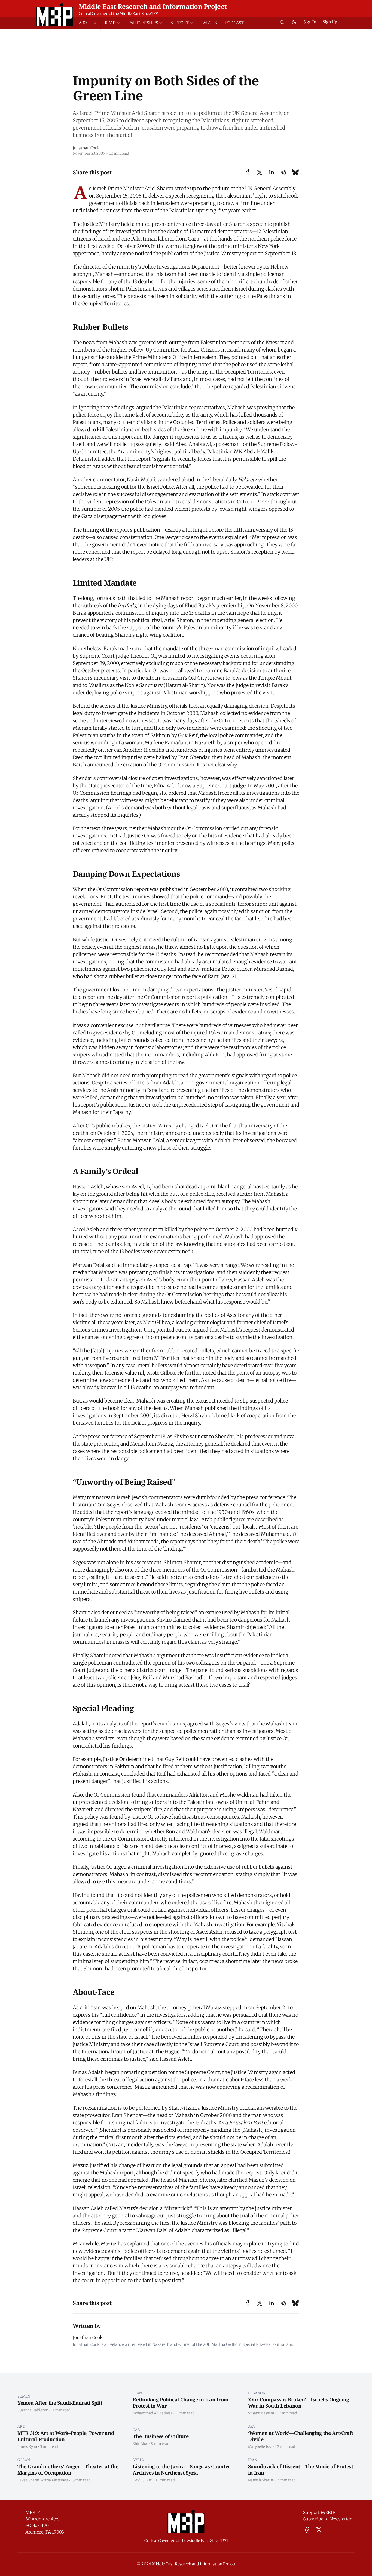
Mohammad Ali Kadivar (153, 2413)
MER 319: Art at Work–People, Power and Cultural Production (66, 2436)
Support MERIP (319, 2512)
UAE (136, 2430)
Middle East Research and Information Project (153, 6)
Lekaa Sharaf (28, 2480)
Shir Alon (140, 2443)
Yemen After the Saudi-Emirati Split (60, 2403)
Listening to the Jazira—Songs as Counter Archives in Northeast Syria (182, 2469)
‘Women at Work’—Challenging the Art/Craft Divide (301, 2436)
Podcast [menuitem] (234, 23)
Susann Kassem (261, 2413)
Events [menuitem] (209, 23)
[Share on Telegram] (283, 172)
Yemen (24, 2396)
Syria (138, 2460)
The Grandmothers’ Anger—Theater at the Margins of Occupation (68, 2469)
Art (21, 2426)
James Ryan (27, 2446)
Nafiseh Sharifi (261, 2480)
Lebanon (257, 2393)
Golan (24, 2460)
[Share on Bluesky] (295, 172)
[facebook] (307, 2530)
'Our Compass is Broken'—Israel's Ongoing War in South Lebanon (299, 2403)
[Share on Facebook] (248, 172)
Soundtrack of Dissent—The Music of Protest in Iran (301, 2469)
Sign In (310, 22)
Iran (137, 2393)
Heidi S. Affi (143, 2480)
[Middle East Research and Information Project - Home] (55, 15)
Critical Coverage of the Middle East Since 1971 (119, 14)
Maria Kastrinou (55, 2480)
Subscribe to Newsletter (327, 2519)
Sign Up (330, 22)
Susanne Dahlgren (33, 2410)
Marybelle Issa (260, 2446)
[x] (319, 2530)
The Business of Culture (161, 2436)
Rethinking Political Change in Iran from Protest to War (181, 2403)
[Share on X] (260, 172)
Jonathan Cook (86, 148)
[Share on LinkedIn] (272, 172)
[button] (90, 23)
